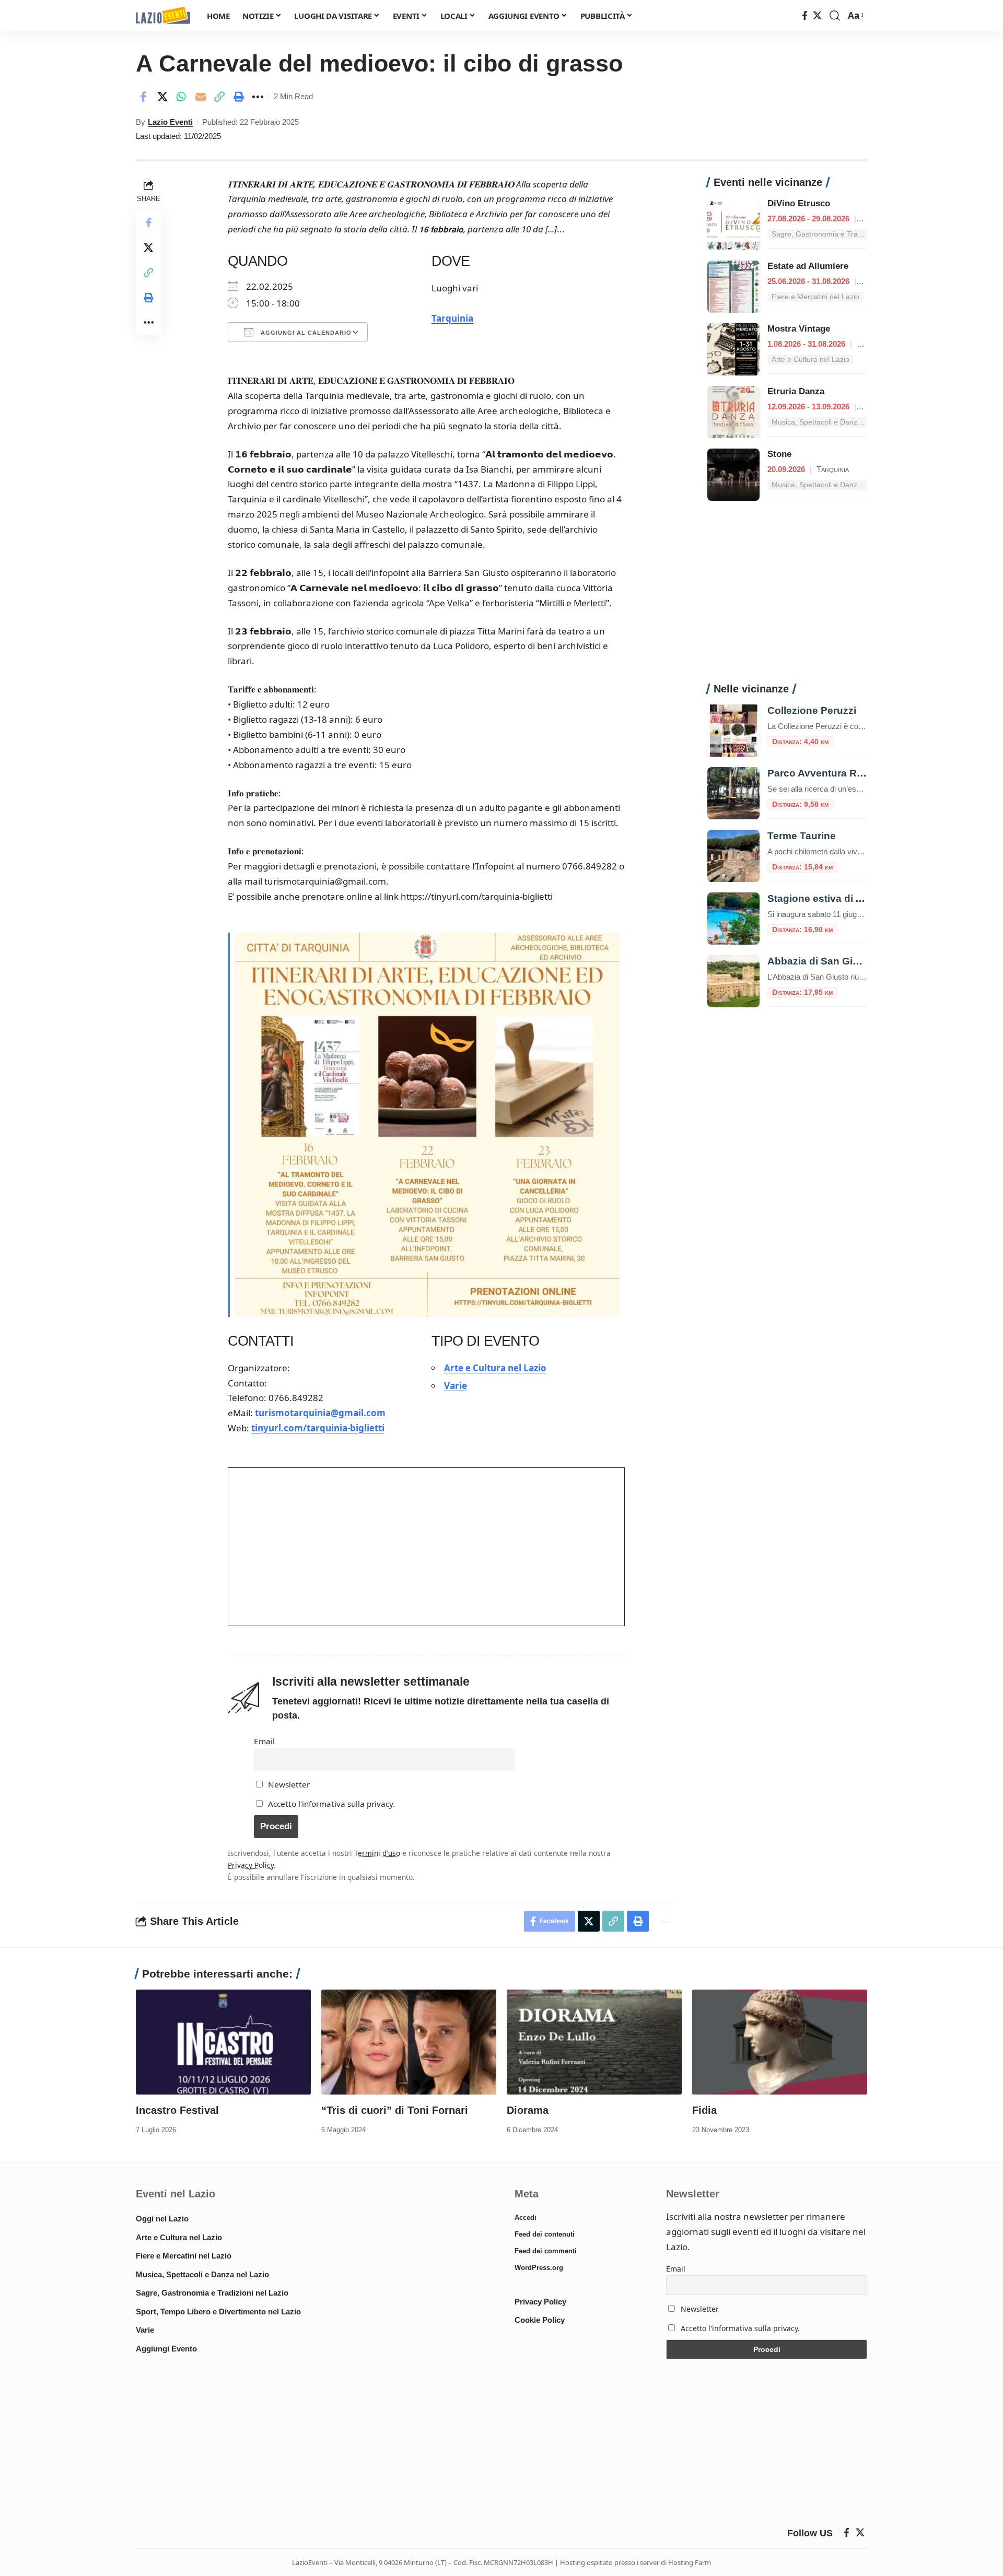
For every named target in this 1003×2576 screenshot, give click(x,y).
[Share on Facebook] (143, 97)
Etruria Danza (796, 391)
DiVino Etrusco (799, 203)
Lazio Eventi (170, 122)
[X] (817, 16)
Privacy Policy (251, 1865)
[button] (835, 16)
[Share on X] (162, 97)
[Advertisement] (787, 597)
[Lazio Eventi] (163, 16)
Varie (456, 1386)
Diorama (528, 2110)
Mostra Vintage (799, 329)
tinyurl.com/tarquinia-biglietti (318, 1428)
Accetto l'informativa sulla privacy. (331, 1804)
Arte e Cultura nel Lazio (495, 1368)
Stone (779, 454)
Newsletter (288, 1784)
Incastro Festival (177, 2110)
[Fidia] (780, 2042)
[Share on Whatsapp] (181, 97)
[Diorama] (594, 2042)
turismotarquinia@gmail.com (320, 1413)
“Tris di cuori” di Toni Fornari (395, 2110)
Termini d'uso (377, 1853)
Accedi (526, 2218)
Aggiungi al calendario (305, 333)
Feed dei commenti (546, 2251)
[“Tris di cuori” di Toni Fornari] (409, 2042)
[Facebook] (805, 16)
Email (264, 1741)
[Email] (201, 97)
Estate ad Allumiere (808, 266)
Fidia (704, 2110)
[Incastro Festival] (223, 2042)
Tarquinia (452, 318)
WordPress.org (539, 2268)
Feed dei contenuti (545, 2234)
